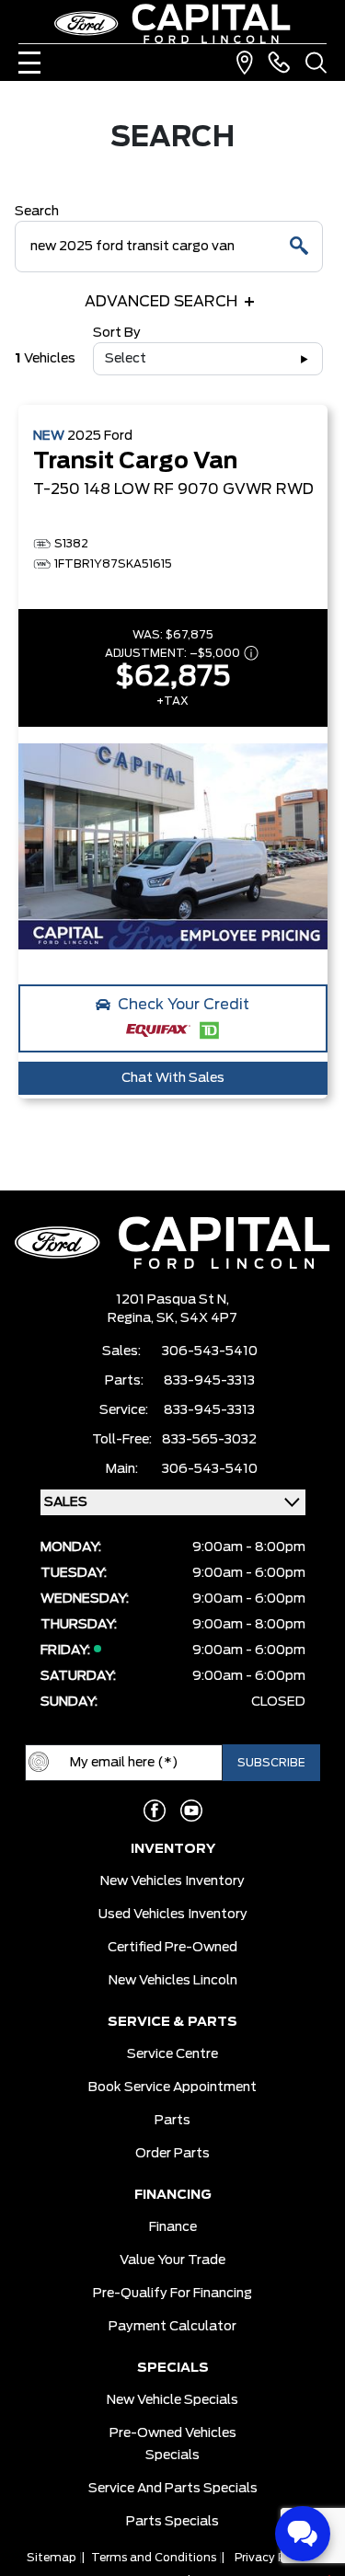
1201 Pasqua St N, (172, 1300)
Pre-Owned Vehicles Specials (173, 2444)
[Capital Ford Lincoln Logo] (173, 23)
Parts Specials (172, 2522)
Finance (173, 2227)
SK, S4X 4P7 (197, 1318)
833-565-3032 (209, 1440)
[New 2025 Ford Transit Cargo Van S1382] (173, 846)
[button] (173, 1018)
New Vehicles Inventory (172, 1881)
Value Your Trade (172, 2260)
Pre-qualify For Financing (172, 2294)
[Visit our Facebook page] (155, 1811)
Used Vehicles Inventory (173, 1915)
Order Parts (172, 2154)
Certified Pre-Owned (172, 1948)
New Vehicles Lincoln (173, 1981)
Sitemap (52, 2558)
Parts (172, 2121)
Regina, (132, 1318)
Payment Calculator (172, 2327)
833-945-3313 (209, 1381)
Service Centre (172, 2054)
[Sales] (279, 63)
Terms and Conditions (154, 2558)
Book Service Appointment (172, 2087)
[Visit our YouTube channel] (191, 1811)
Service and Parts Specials (173, 2489)
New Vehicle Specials (172, 2400)
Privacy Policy (273, 2558)
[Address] (245, 63)
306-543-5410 (210, 1351)
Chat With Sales (173, 1078)
